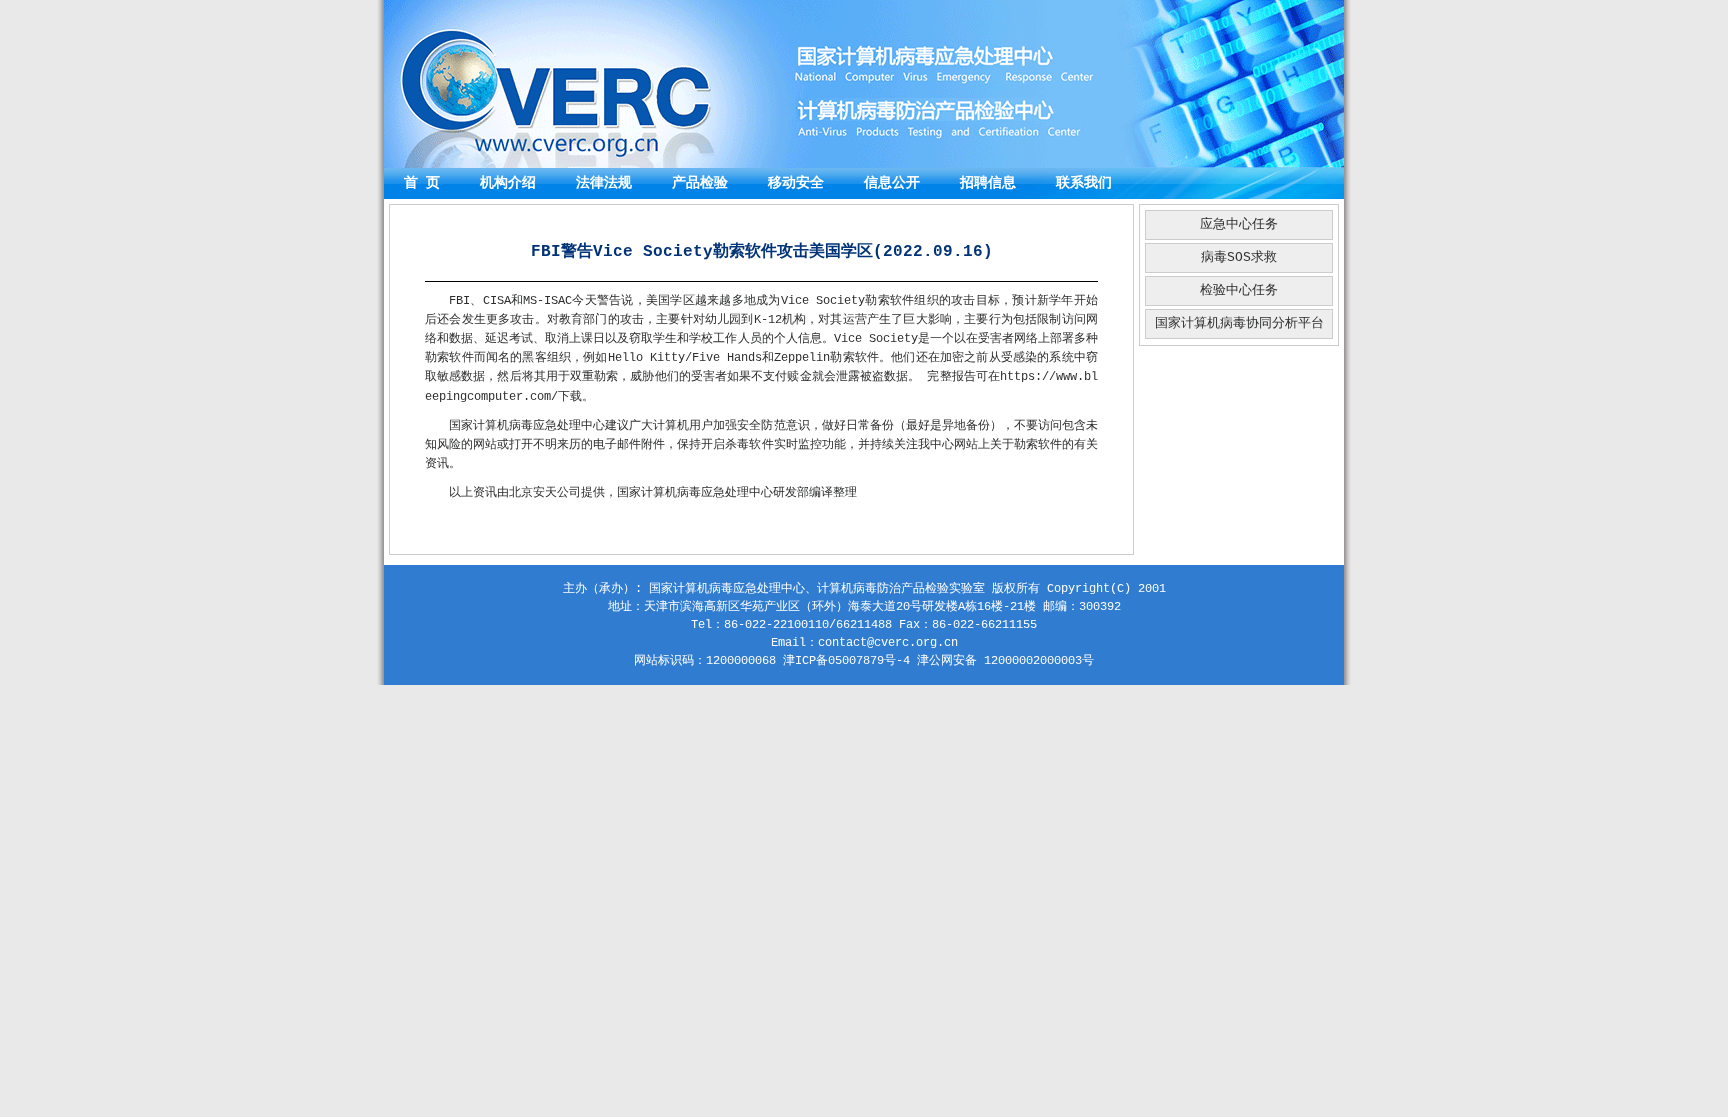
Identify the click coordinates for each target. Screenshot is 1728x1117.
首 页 (422, 183)
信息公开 (892, 183)
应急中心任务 (1239, 224)
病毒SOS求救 (1239, 257)
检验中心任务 (1239, 290)
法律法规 (604, 183)
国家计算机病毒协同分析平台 (1239, 323)
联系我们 (1084, 183)
